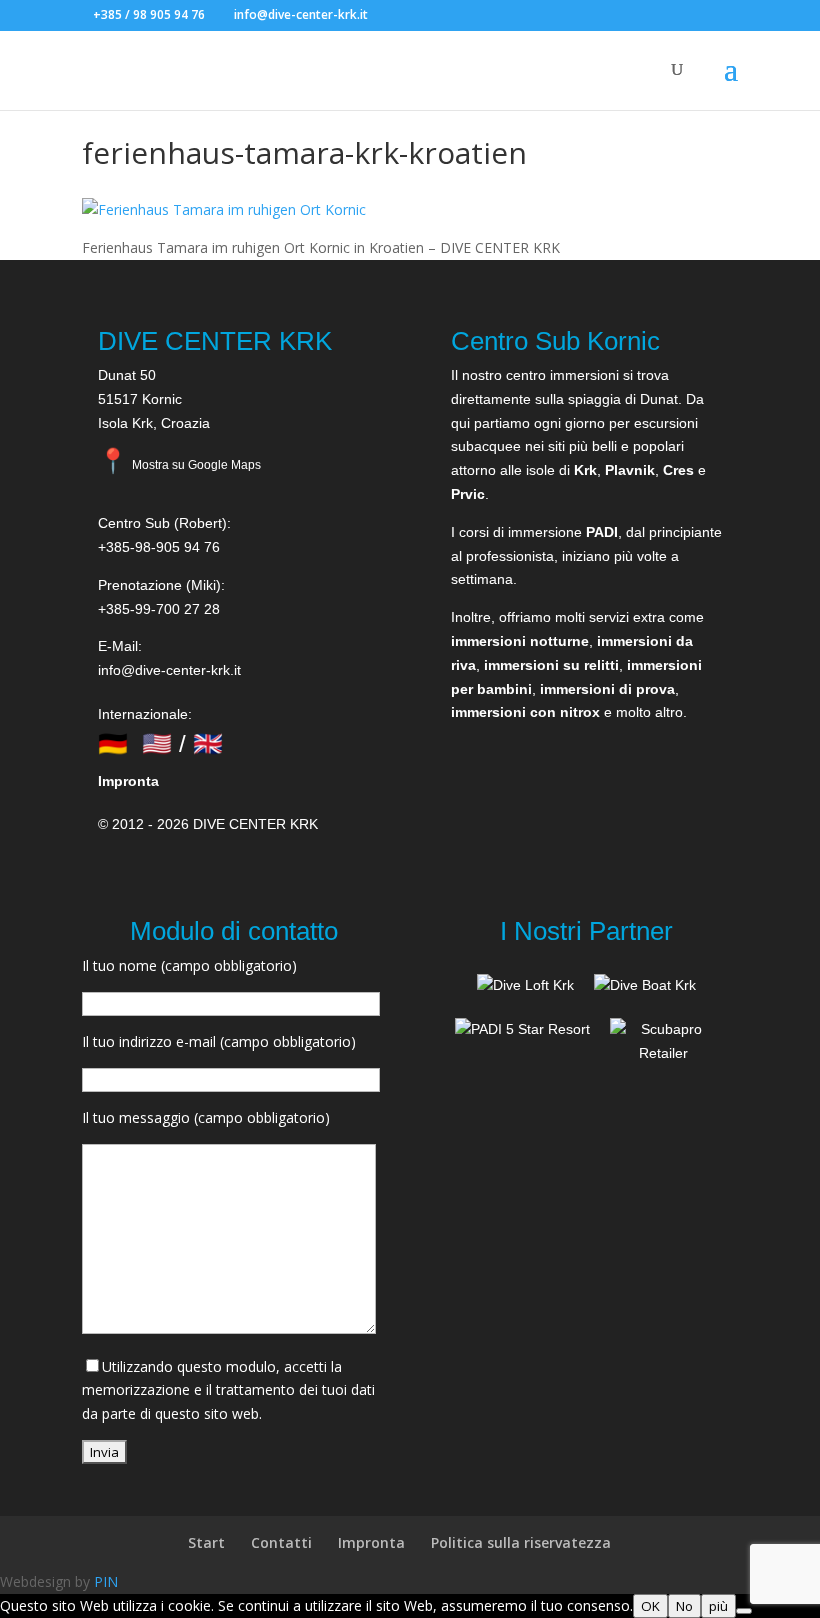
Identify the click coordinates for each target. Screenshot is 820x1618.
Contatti (281, 1542)
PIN (106, 1581)
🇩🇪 (113, 743)
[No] (744, 1611)
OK (650, 1606)
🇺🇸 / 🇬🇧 (182, 743)
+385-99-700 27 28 (159, 609)
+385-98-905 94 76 (159, 547)
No (684, 1606)
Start (206, 1542)
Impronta (128, 781)
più (718, 1606)
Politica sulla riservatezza (521, 1542)
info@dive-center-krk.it (169, 670)
